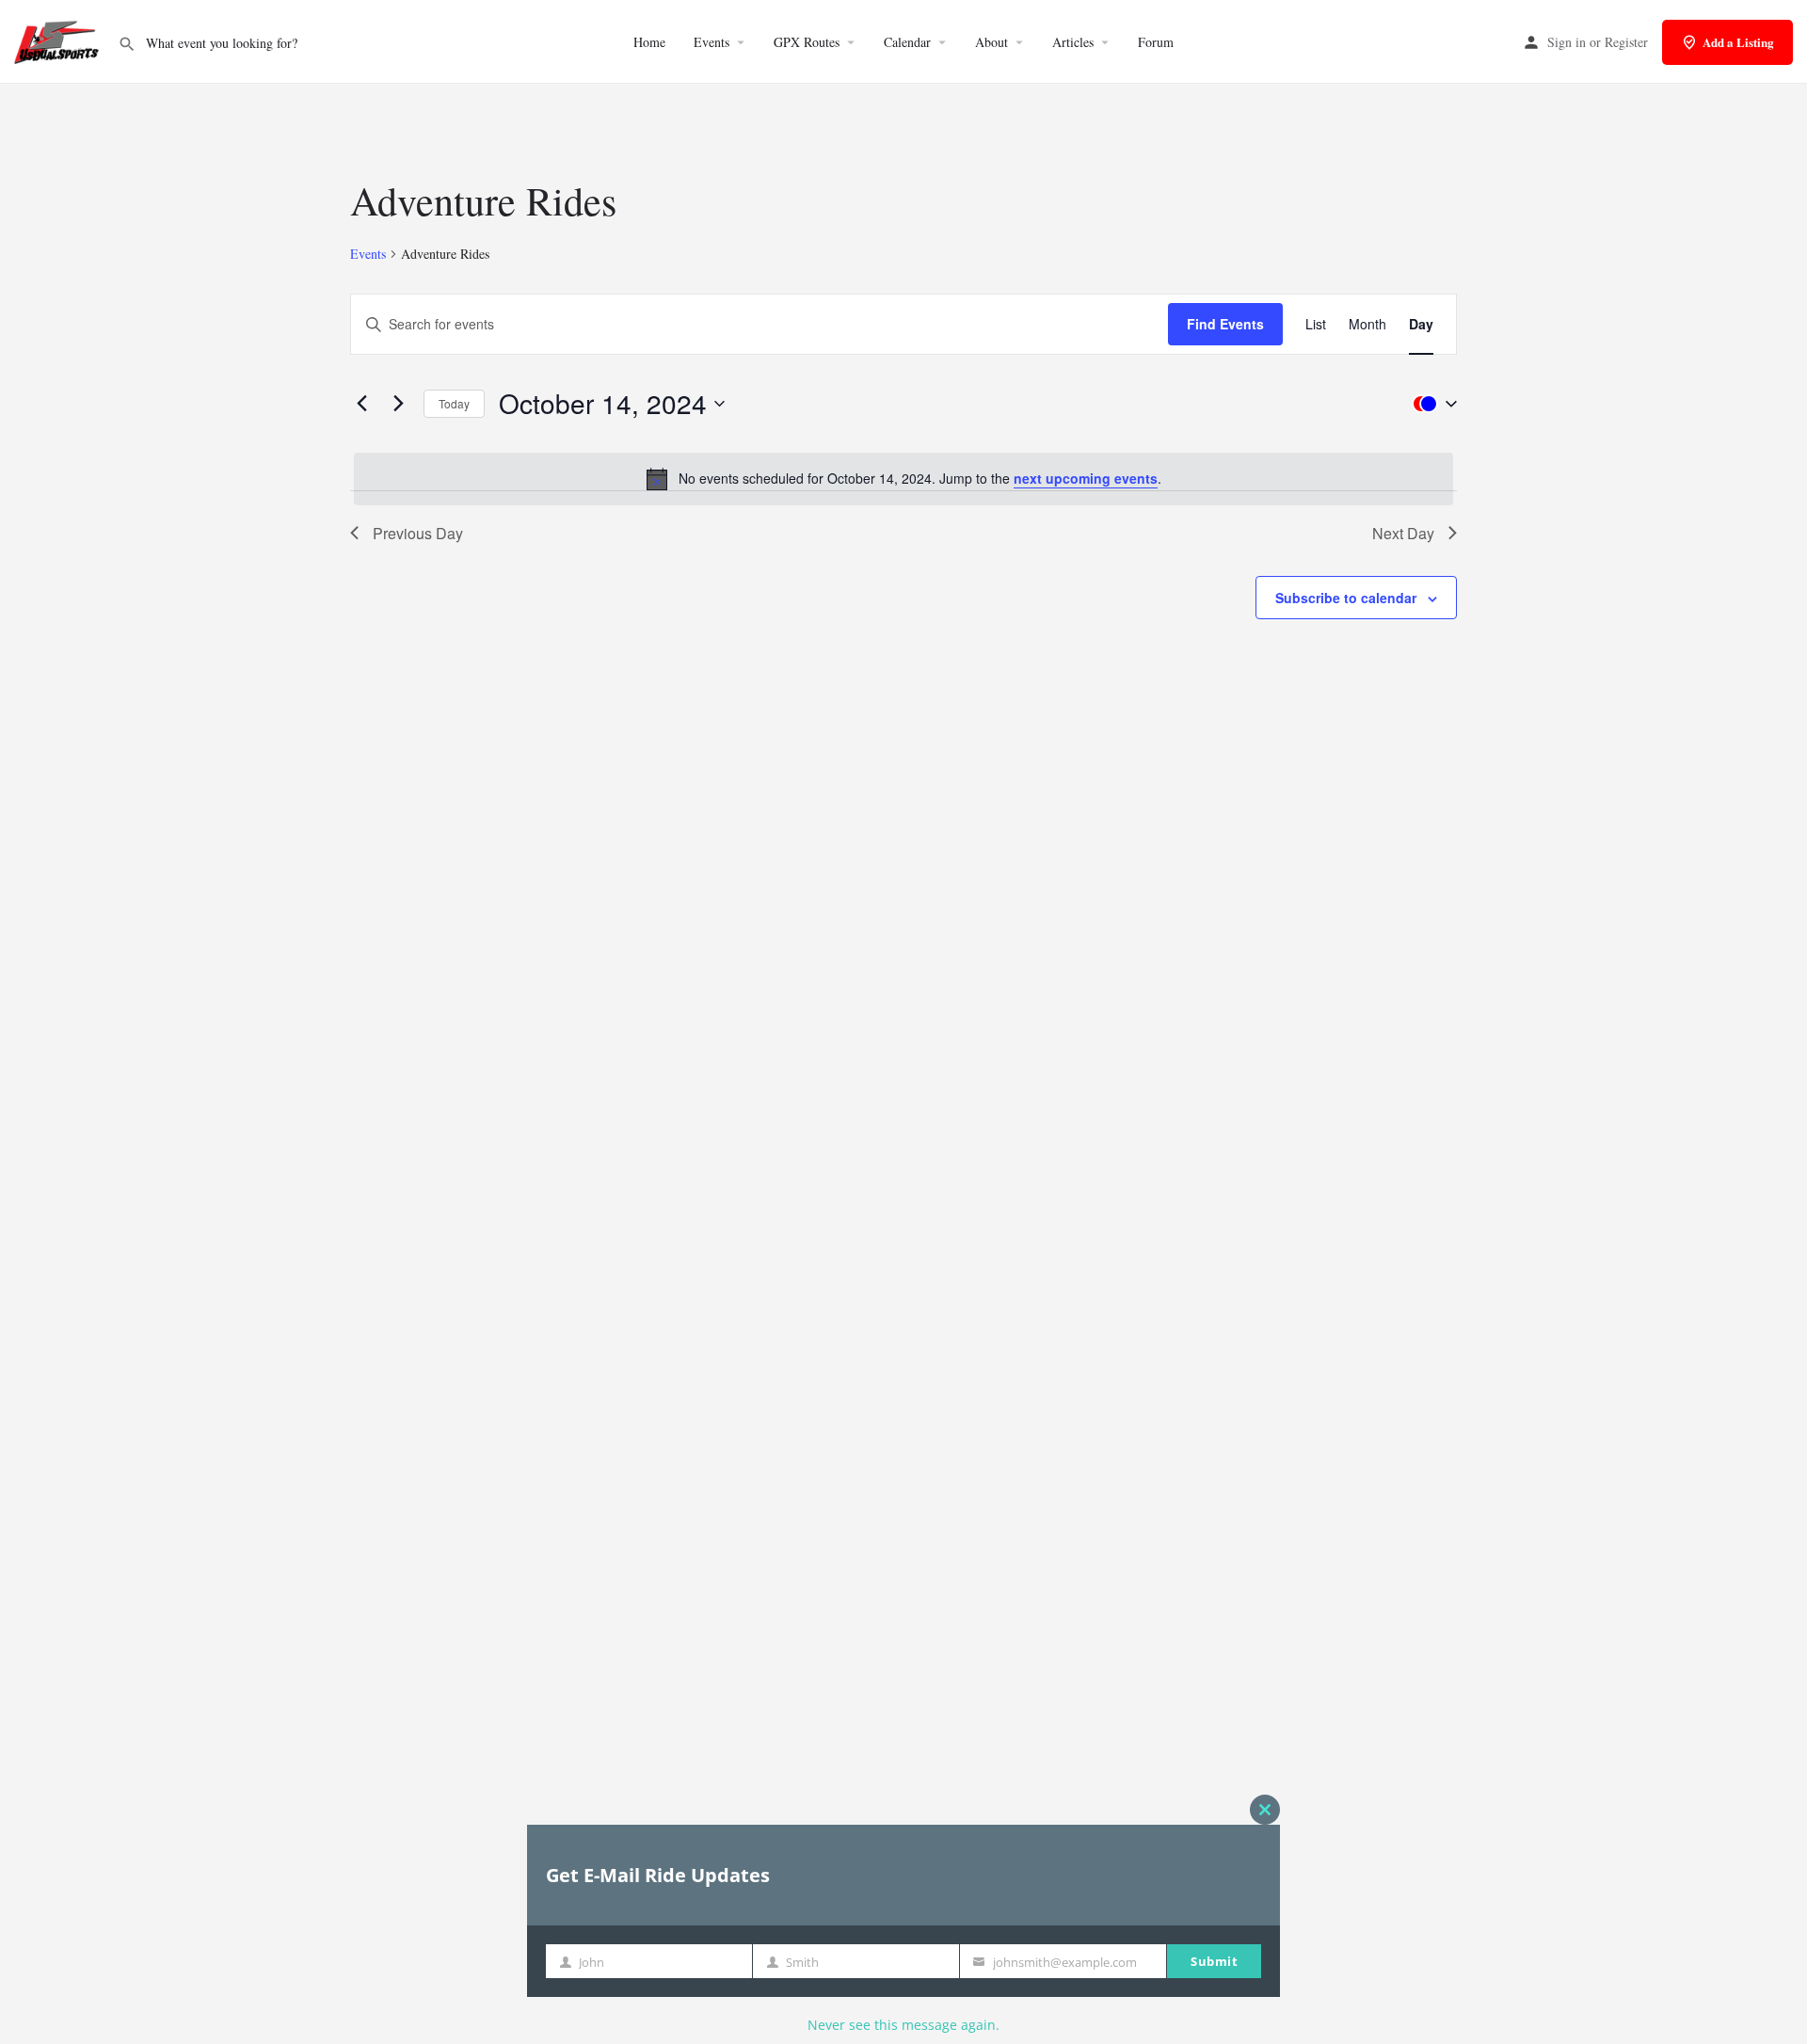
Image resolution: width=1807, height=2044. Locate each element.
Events (712, 42)
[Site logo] (59, 40)
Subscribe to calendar (1346, 598)
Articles (1073, 42)
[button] (1431, 404)
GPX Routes (807, 42)
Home (649, 42)
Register (1626, 42)
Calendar (907, 42)
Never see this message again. (903, 2025)
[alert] (903, 479)
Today (454, 403)
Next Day (1403, 533)
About (991, 42)
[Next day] (398, 404)
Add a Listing (1738, 42)
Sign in (1567, 42)
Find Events (1225, 324)
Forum (1156, 42)
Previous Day (418, 533)
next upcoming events (1086, 478)
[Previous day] (361, 404)
